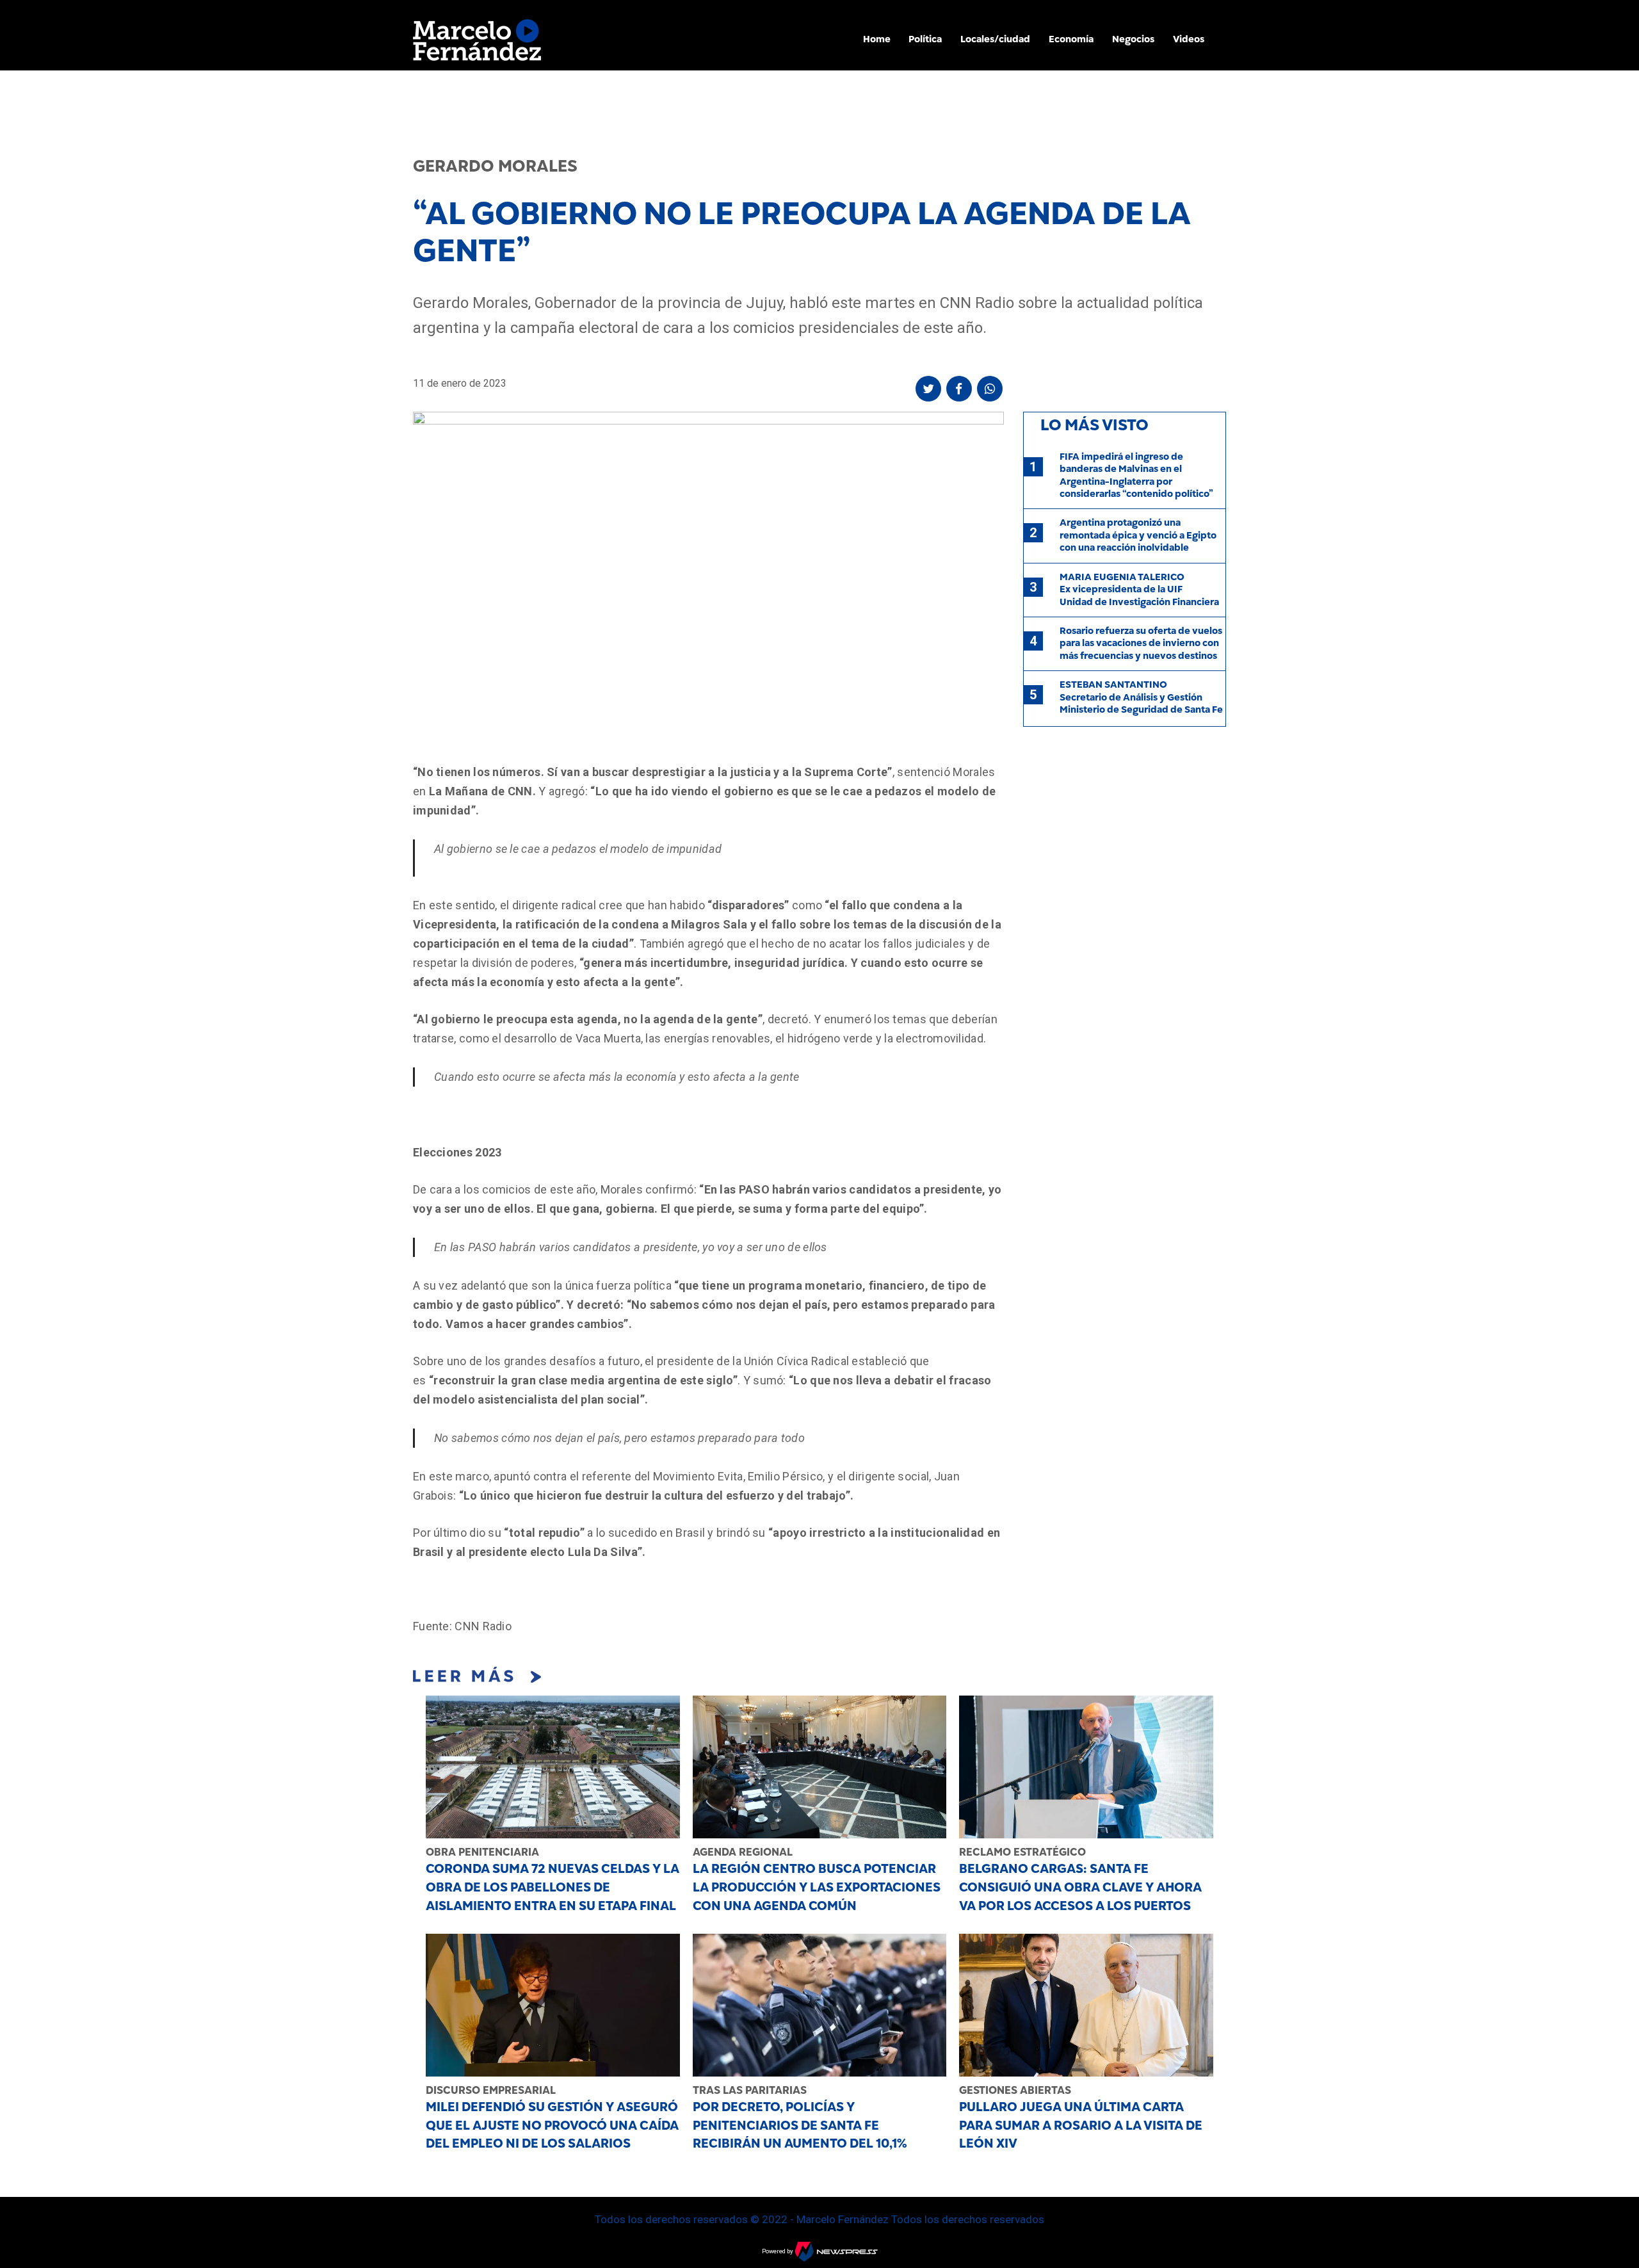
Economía (1071, 39)
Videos (1189, 39)
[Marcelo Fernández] (477, 43)
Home (877, 39)
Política (925, 39)
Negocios (1133, 39)
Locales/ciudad (995, 39)
